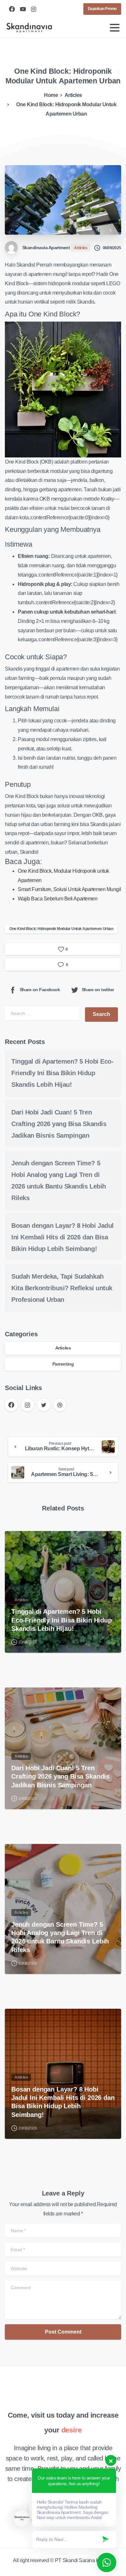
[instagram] (34, 9)
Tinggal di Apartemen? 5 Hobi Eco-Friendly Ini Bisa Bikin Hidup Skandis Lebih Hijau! (62, 1073)
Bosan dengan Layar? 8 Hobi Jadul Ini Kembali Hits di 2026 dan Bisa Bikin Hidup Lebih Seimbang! (63, 1237)
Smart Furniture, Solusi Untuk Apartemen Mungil (69, 889)
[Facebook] (12, 9)
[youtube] (23, 9)
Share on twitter (98, 990)
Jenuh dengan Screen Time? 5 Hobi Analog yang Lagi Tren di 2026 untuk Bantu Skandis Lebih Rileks (60, 1937)
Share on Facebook (40, 990)
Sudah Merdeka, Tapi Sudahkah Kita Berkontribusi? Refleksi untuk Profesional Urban (62, 1288)
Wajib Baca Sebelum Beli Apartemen (58, 899)
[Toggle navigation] (115, 28)
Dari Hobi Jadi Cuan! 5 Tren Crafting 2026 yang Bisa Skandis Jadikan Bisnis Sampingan (59, 1124)
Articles (73, 95)
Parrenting (63, 1364)
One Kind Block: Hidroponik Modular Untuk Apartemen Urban (61, 929)
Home (51, 95)
